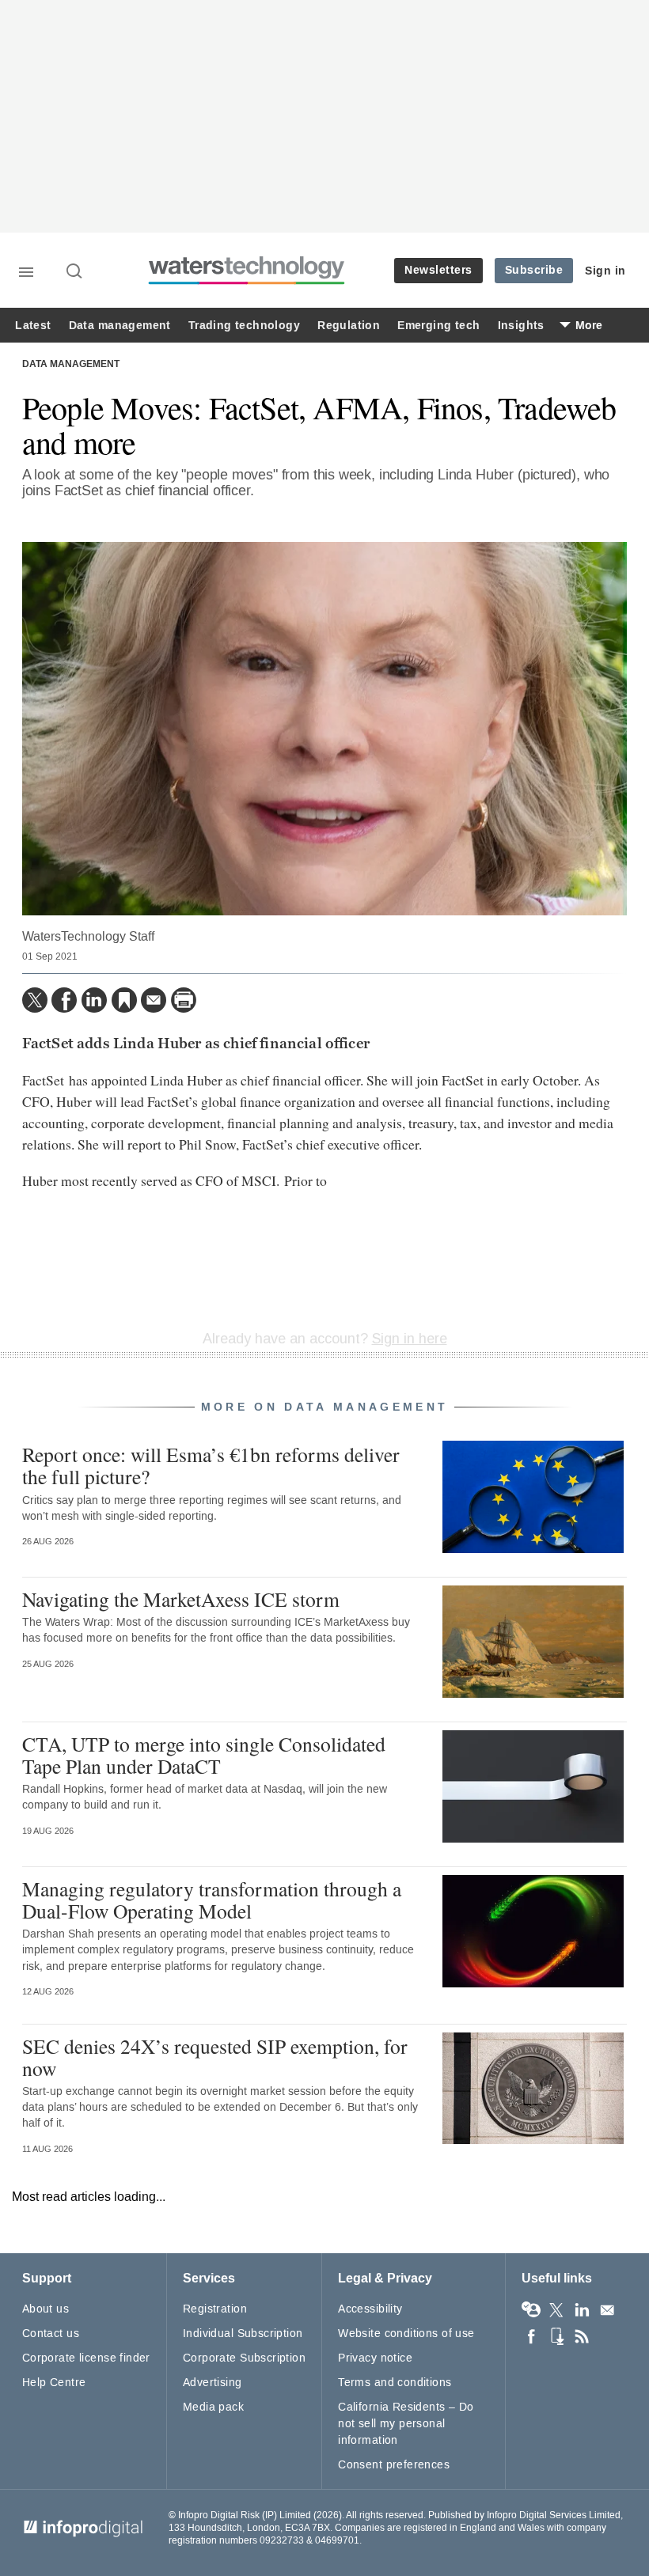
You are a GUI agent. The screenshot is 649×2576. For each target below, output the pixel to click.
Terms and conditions (395, 2383)
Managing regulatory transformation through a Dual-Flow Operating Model (212, 1900)
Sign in (605, 271)
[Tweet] (35, 1000)
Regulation (349, 326)
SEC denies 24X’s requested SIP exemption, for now (215, 2057)
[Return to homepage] (247, 282)
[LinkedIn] (94, 1000)
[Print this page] (184, 1000)
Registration (215, 2309)
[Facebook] (64, 1000)
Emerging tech (438, 326)
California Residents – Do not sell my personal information (406, 2424)
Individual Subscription (243, 2334)
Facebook (531, 2336)
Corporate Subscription (244, 2358)
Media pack (213, 2407)
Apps (556, 2336)
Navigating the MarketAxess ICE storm (181, 1599)
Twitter (556, 2310)
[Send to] (154, 1000)
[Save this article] (124, 1000)
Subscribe (534, 270)
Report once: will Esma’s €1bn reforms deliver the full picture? (211, 1465)
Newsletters (438, 270)
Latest (33, 326)
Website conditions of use (406, 2334)
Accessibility (370, 2309)
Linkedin (582, 2310)
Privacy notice (375, 2358)
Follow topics (531, 2310)
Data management (120, 326)
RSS (582, 2336)
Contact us (51, 2334)
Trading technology (244, 326)
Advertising (213, 2383)
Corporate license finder (86, 2358)
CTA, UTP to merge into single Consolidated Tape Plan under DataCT (204, 1755)
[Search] (75, 272)
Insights (521, 326)
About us (46, 2309)
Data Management (71, 365)
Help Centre (54, 2383)
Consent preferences (394, 2465)
